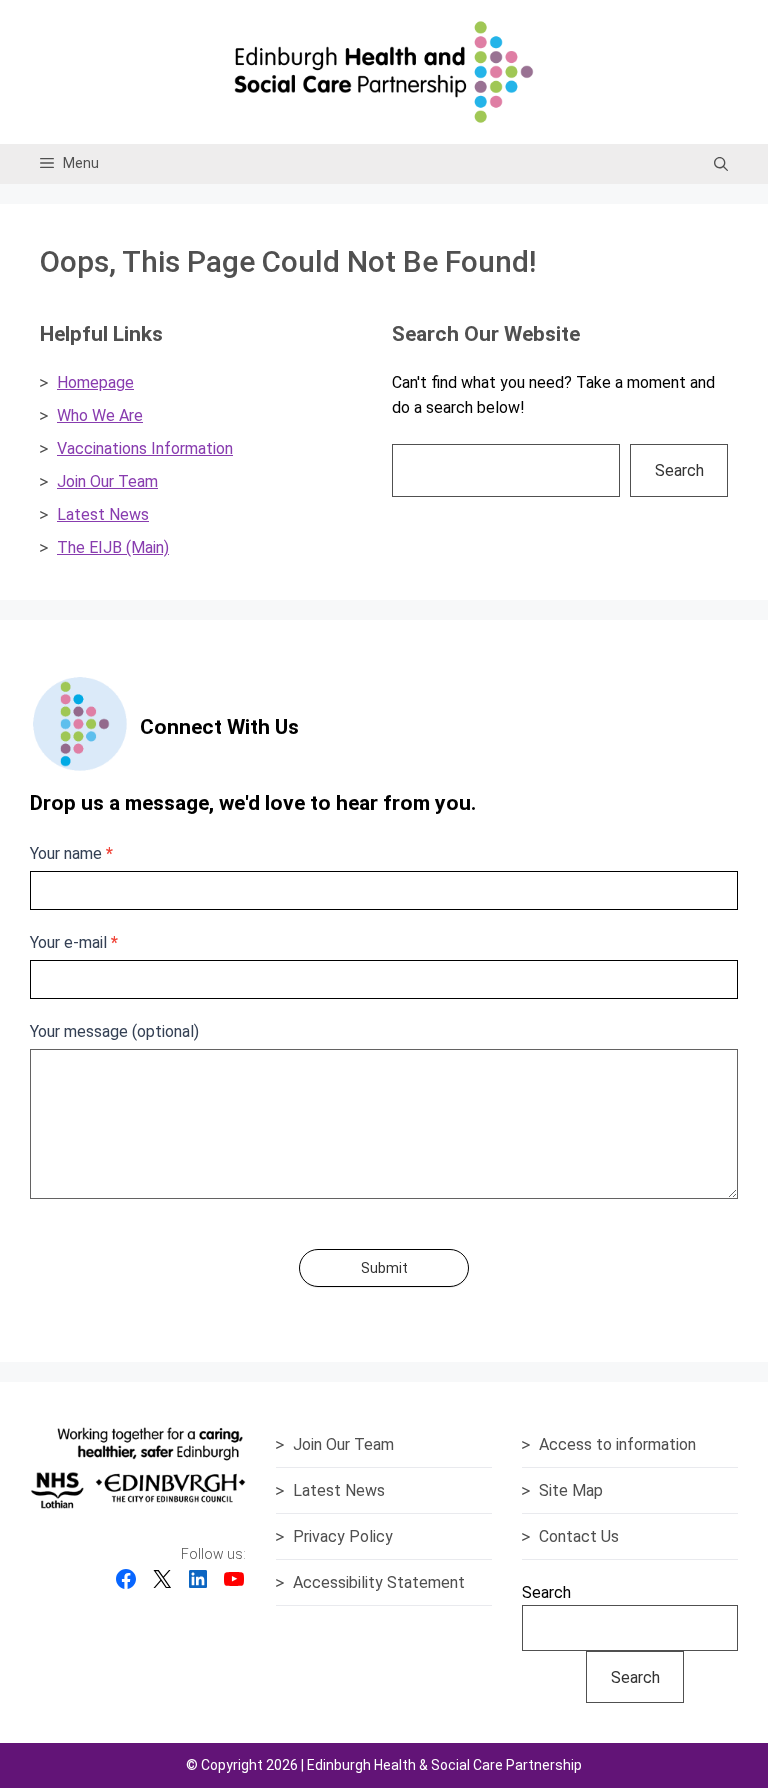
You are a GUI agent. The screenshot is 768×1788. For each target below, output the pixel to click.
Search (679, 470)
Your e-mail (74, 942)
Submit (384, 1268)
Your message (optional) (114, 1031)
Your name (71, 853)
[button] (721, 164)
